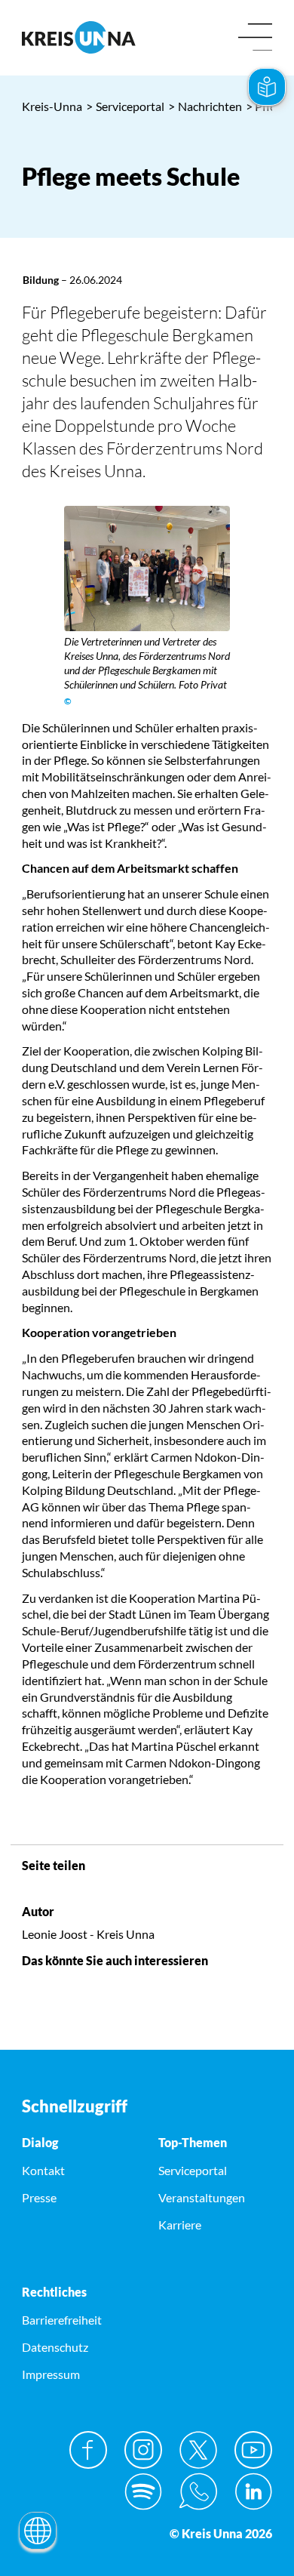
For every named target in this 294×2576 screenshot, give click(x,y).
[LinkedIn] (253, 2491)
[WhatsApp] (198, 2491)
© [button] (68, 701)
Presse (39, 2197)
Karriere (180, 2225)
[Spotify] (143, 2491)
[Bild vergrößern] (147, 569)
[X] (198, 2450)
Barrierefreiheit (62, 2320)
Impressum (51, 2374)
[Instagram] (143, 2450)
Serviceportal (125, 106)
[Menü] (255, 38)
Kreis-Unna (52, 106)
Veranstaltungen (202, 2197)
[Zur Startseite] (79, 37)
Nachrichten (205, 106)
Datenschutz (55, 2347)
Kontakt (43, 2170)
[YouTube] (253, 2450)
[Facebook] (88, 2450)
